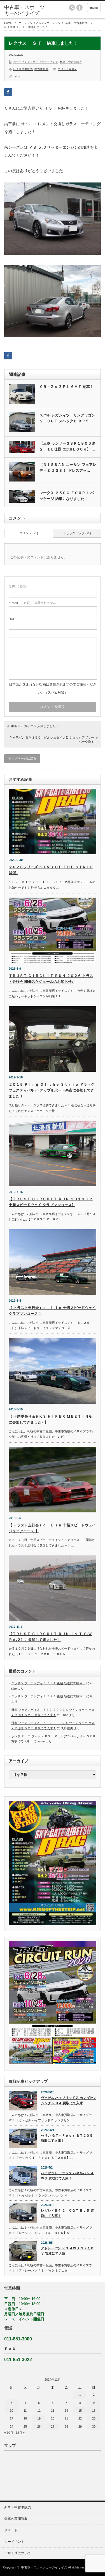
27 (53, 2426)
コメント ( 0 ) (29, 533)
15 (80, 2411)
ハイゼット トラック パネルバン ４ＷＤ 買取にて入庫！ (67, 2176)
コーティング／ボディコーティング (41, 23)
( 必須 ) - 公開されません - (33, 603)
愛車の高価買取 (16, 2519)
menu (94, 8)
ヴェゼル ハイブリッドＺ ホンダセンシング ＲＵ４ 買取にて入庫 (69, 2101)
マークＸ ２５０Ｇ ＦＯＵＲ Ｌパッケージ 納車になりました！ (67, 496)
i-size (17, 76)
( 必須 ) (18, 586)
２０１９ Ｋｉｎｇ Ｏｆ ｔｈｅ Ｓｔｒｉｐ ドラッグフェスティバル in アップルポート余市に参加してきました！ (52, 1090)
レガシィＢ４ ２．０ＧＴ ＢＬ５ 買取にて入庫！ (67, 2213)
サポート (11, 2530)
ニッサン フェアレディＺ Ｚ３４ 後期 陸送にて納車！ (48, 1683)
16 (94, 2411)
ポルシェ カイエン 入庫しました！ (35, 726)
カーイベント (14, 2542)
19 (39, 2418)
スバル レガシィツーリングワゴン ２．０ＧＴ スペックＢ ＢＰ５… (67, 418)
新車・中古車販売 (76, 23)
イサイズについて (18, 2553)
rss (72, 8)
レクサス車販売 (23, 69)
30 (94, 2426)
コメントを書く (67, 69)
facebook (80, 8)
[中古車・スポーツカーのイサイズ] (25, 10)
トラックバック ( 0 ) (77, 533)
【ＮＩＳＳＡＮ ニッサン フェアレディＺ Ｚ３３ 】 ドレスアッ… (68, 468)
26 (39, 2426)
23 (94, 2418)
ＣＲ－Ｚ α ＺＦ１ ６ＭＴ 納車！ (66, 387)
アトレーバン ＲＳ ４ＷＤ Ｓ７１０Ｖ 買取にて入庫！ (67, 2251)
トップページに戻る (22, 758)
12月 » (20, 2433)
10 (11, 2411)
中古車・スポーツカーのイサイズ (44, 2567)
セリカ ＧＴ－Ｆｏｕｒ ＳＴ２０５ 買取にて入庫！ (67, 2138)
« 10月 (9, 2433)
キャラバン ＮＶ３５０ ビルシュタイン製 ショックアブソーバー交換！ (52, 740)
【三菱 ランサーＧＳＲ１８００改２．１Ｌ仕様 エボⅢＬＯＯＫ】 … (67, 446)
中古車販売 (41, 69)
